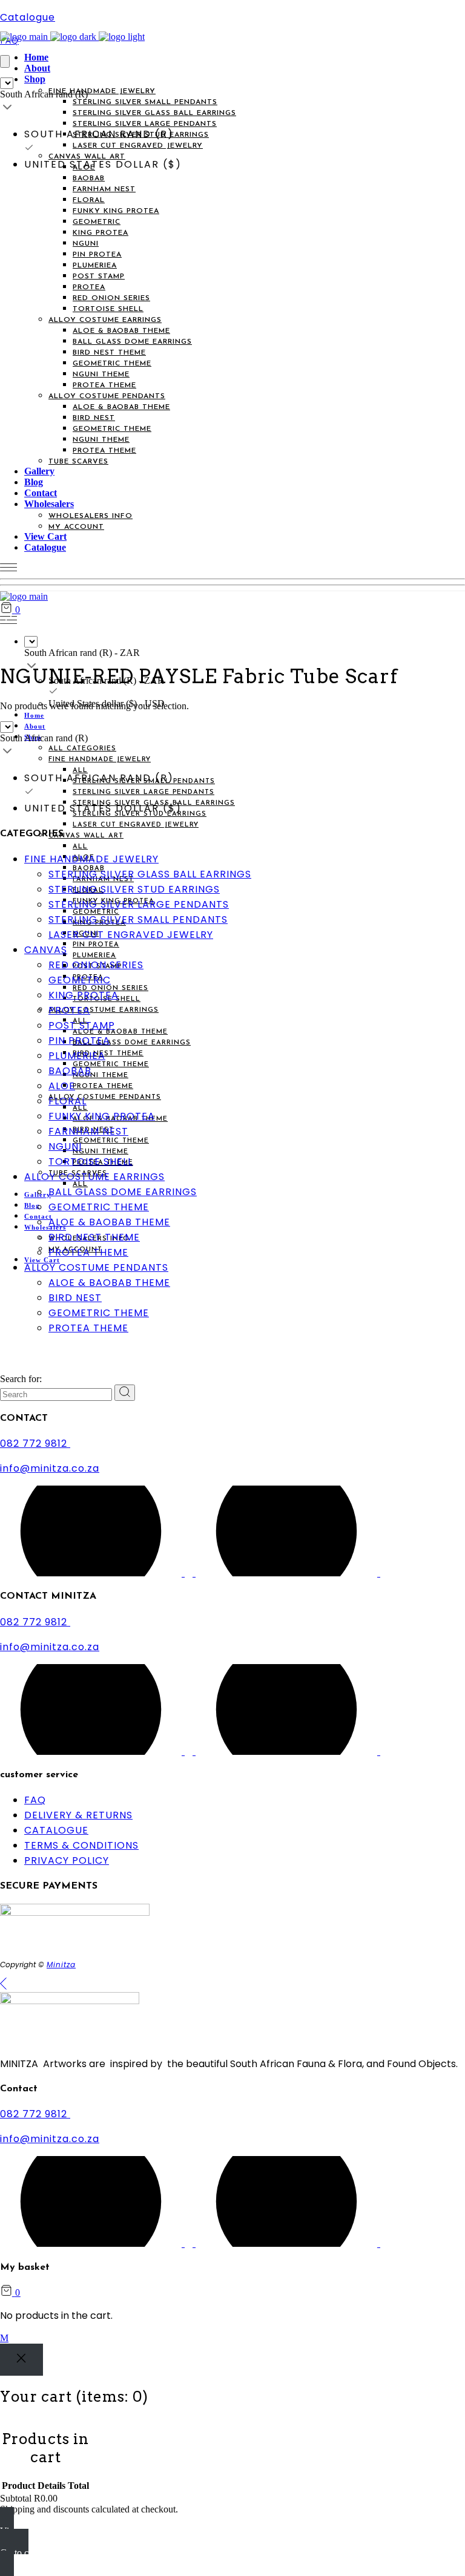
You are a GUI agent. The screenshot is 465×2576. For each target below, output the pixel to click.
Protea (69, 1010)
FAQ (35, 1800)
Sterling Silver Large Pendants (139, 904)
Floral (68, 1101)
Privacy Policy (67, 1860)
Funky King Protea (102, 1116)
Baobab (70, 1071)
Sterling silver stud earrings (134, 889)
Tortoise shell (91, 1162)
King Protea (84, 995)
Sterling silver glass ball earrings (150, 874)
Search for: (21, 1379)
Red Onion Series (96, 965)
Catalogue (28, 17)
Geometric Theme (99, 1207)
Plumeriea (77, 1056)
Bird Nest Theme (94, 1237)
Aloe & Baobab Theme (109, 1222)
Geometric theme (99, 1313)
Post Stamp (82, 1025)
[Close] (21, 2360)
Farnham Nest (88, 1131)
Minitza (61, 1965)
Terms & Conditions (81, 1845)
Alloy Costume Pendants (96, 1267)
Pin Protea (79, 1041)
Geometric (80, 980)
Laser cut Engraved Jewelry (131, 935)
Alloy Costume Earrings (94, 1177)
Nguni (65, 1146)
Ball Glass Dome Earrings (123, 1192)
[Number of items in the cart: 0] (5, 61)
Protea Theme (88, 1252)
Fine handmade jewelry (91, 859)
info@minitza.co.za (50, 1468)
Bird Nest (75, 1298)
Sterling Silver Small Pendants (138, 919)
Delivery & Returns (78, 1815)
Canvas (46, 950)
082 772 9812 (35, 1444)
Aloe (62, 1086)
